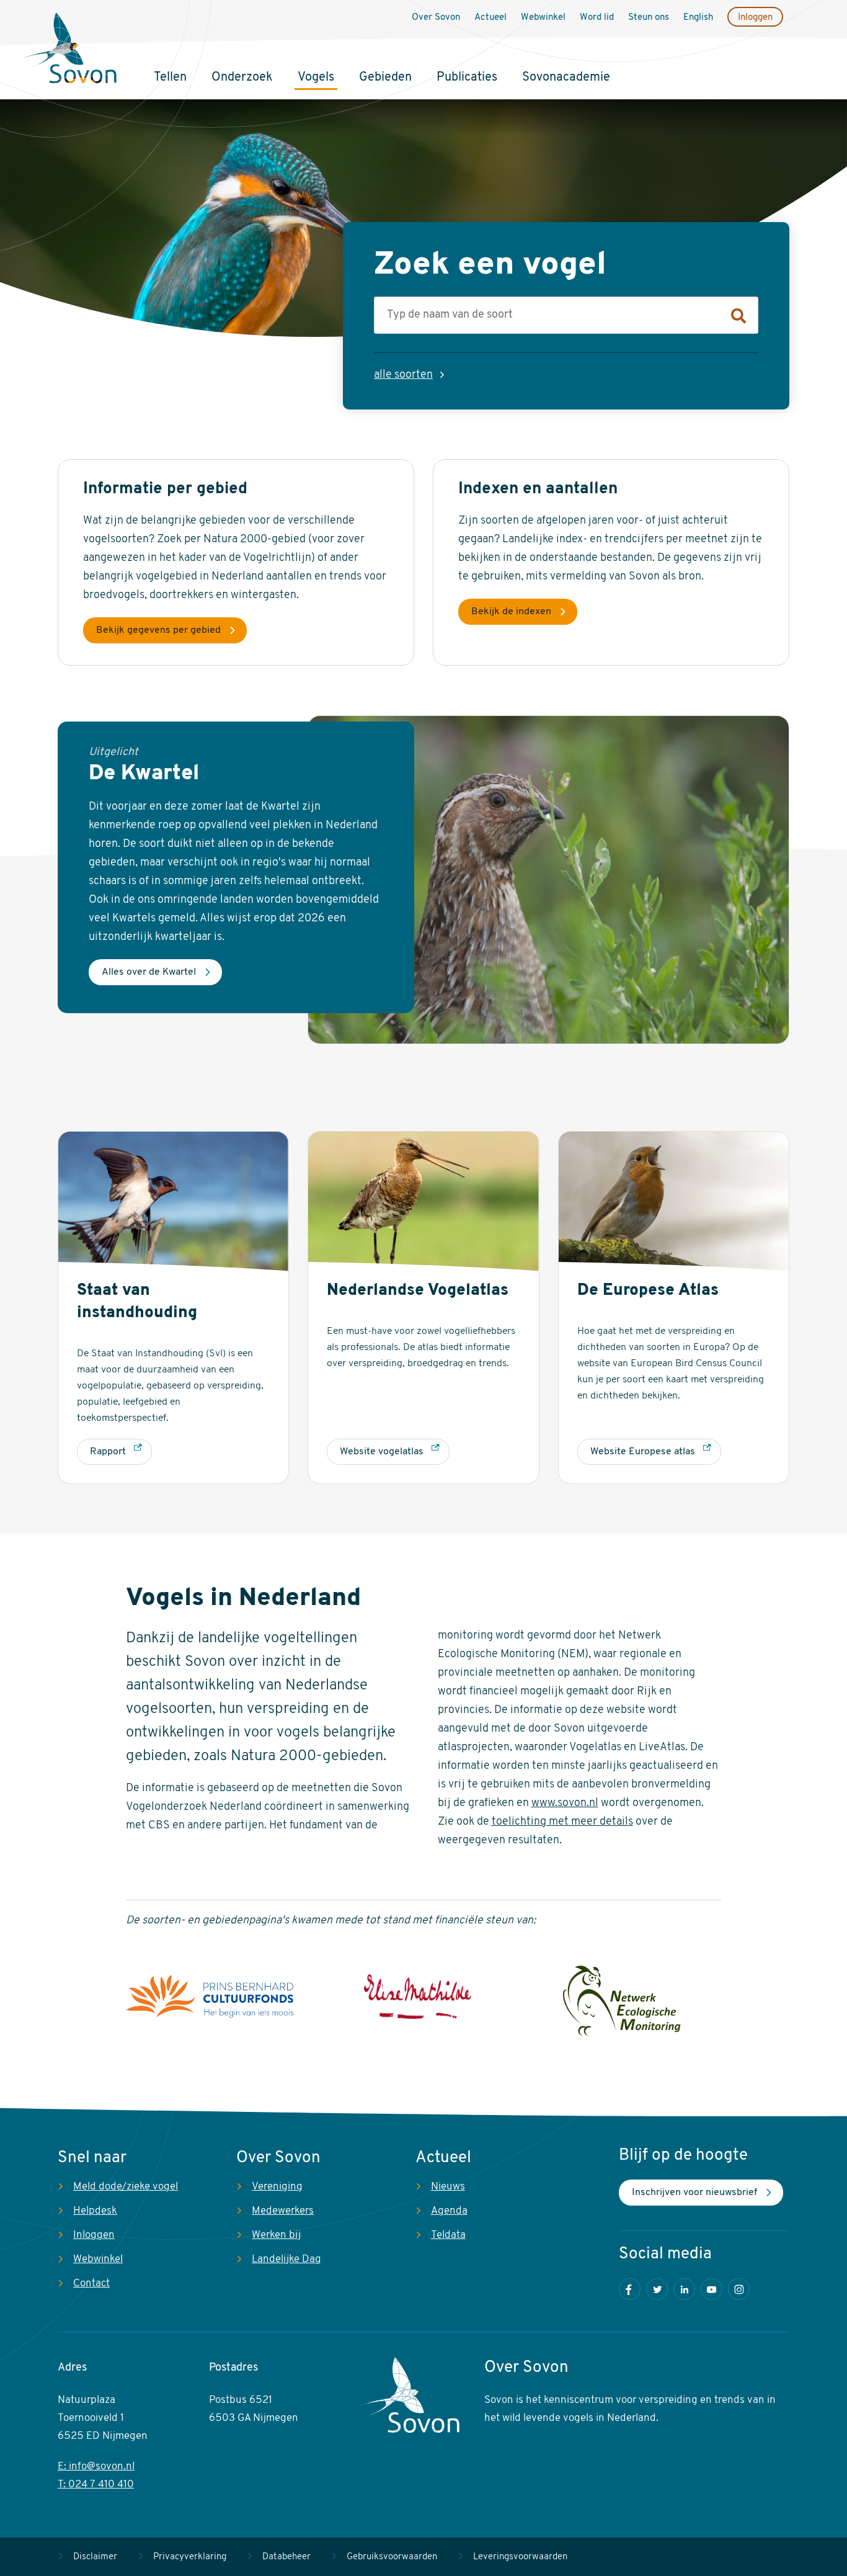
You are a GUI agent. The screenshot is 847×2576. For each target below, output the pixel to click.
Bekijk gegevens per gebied (158, 630)
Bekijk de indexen (511, 612)
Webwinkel (543, 18)
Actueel (490, 18)
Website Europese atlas (643, 1452)
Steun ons (649, 18)
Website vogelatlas (382, 1452)
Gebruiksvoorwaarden (392, 2557)
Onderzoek (242, 78)
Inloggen (755, 18)
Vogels (316, 78)
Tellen (170, 78)
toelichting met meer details (562, 1822)
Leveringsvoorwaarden (520, 2557)
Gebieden (385, 78)
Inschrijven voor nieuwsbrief (694, 2193)
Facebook (630, 2289)
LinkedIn (684, 2289)
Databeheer (286, 2557)
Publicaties (467, 78)
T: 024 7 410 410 (96, 2484)
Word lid (597, 18)
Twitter (657, 2289)
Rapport (108, 1452)
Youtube (712, 2289)
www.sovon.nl (565, 1804)
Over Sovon (436, 18)
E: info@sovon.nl (96, 2466)
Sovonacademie (566, 78)
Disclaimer (95, 2557)
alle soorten (403, 375)
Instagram (739, 2289)
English (698, 18)
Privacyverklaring (190, 2557)
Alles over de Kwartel (149, 972)
